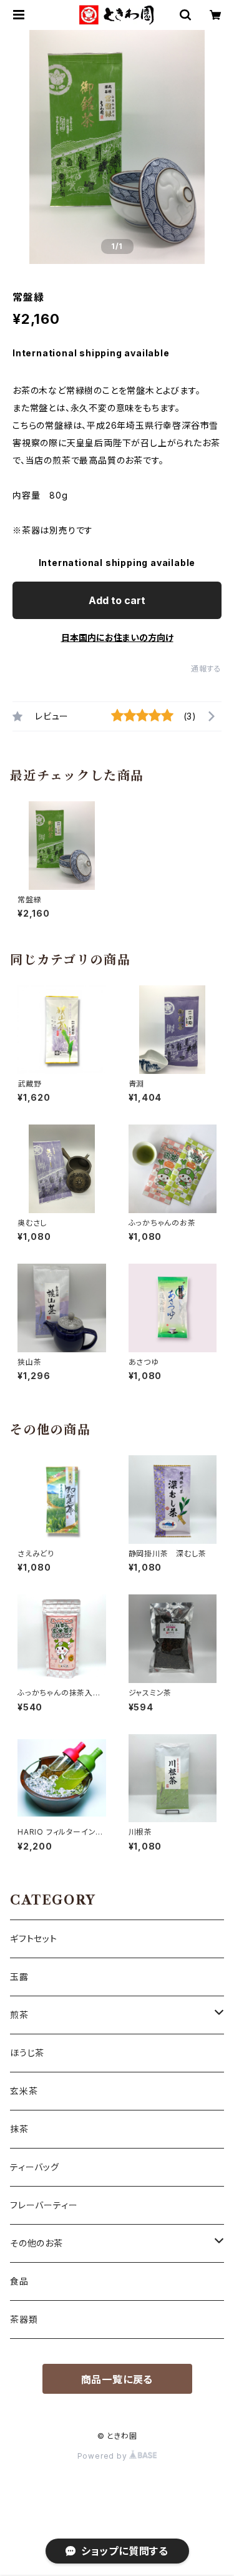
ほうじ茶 (27, 2053)
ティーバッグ (35, 2167)
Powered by (104, 2456)
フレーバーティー (44, 2205)
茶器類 (24, 2319)
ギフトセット (34, 1939)
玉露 (19, 1977)
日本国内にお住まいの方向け (117, 637)
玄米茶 (24, 2091)
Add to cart (117, 600)
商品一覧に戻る (117, 2379)
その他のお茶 (37, 2243)
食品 (19, 2281)
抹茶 (19, 2129)
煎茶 (19, 2015)
